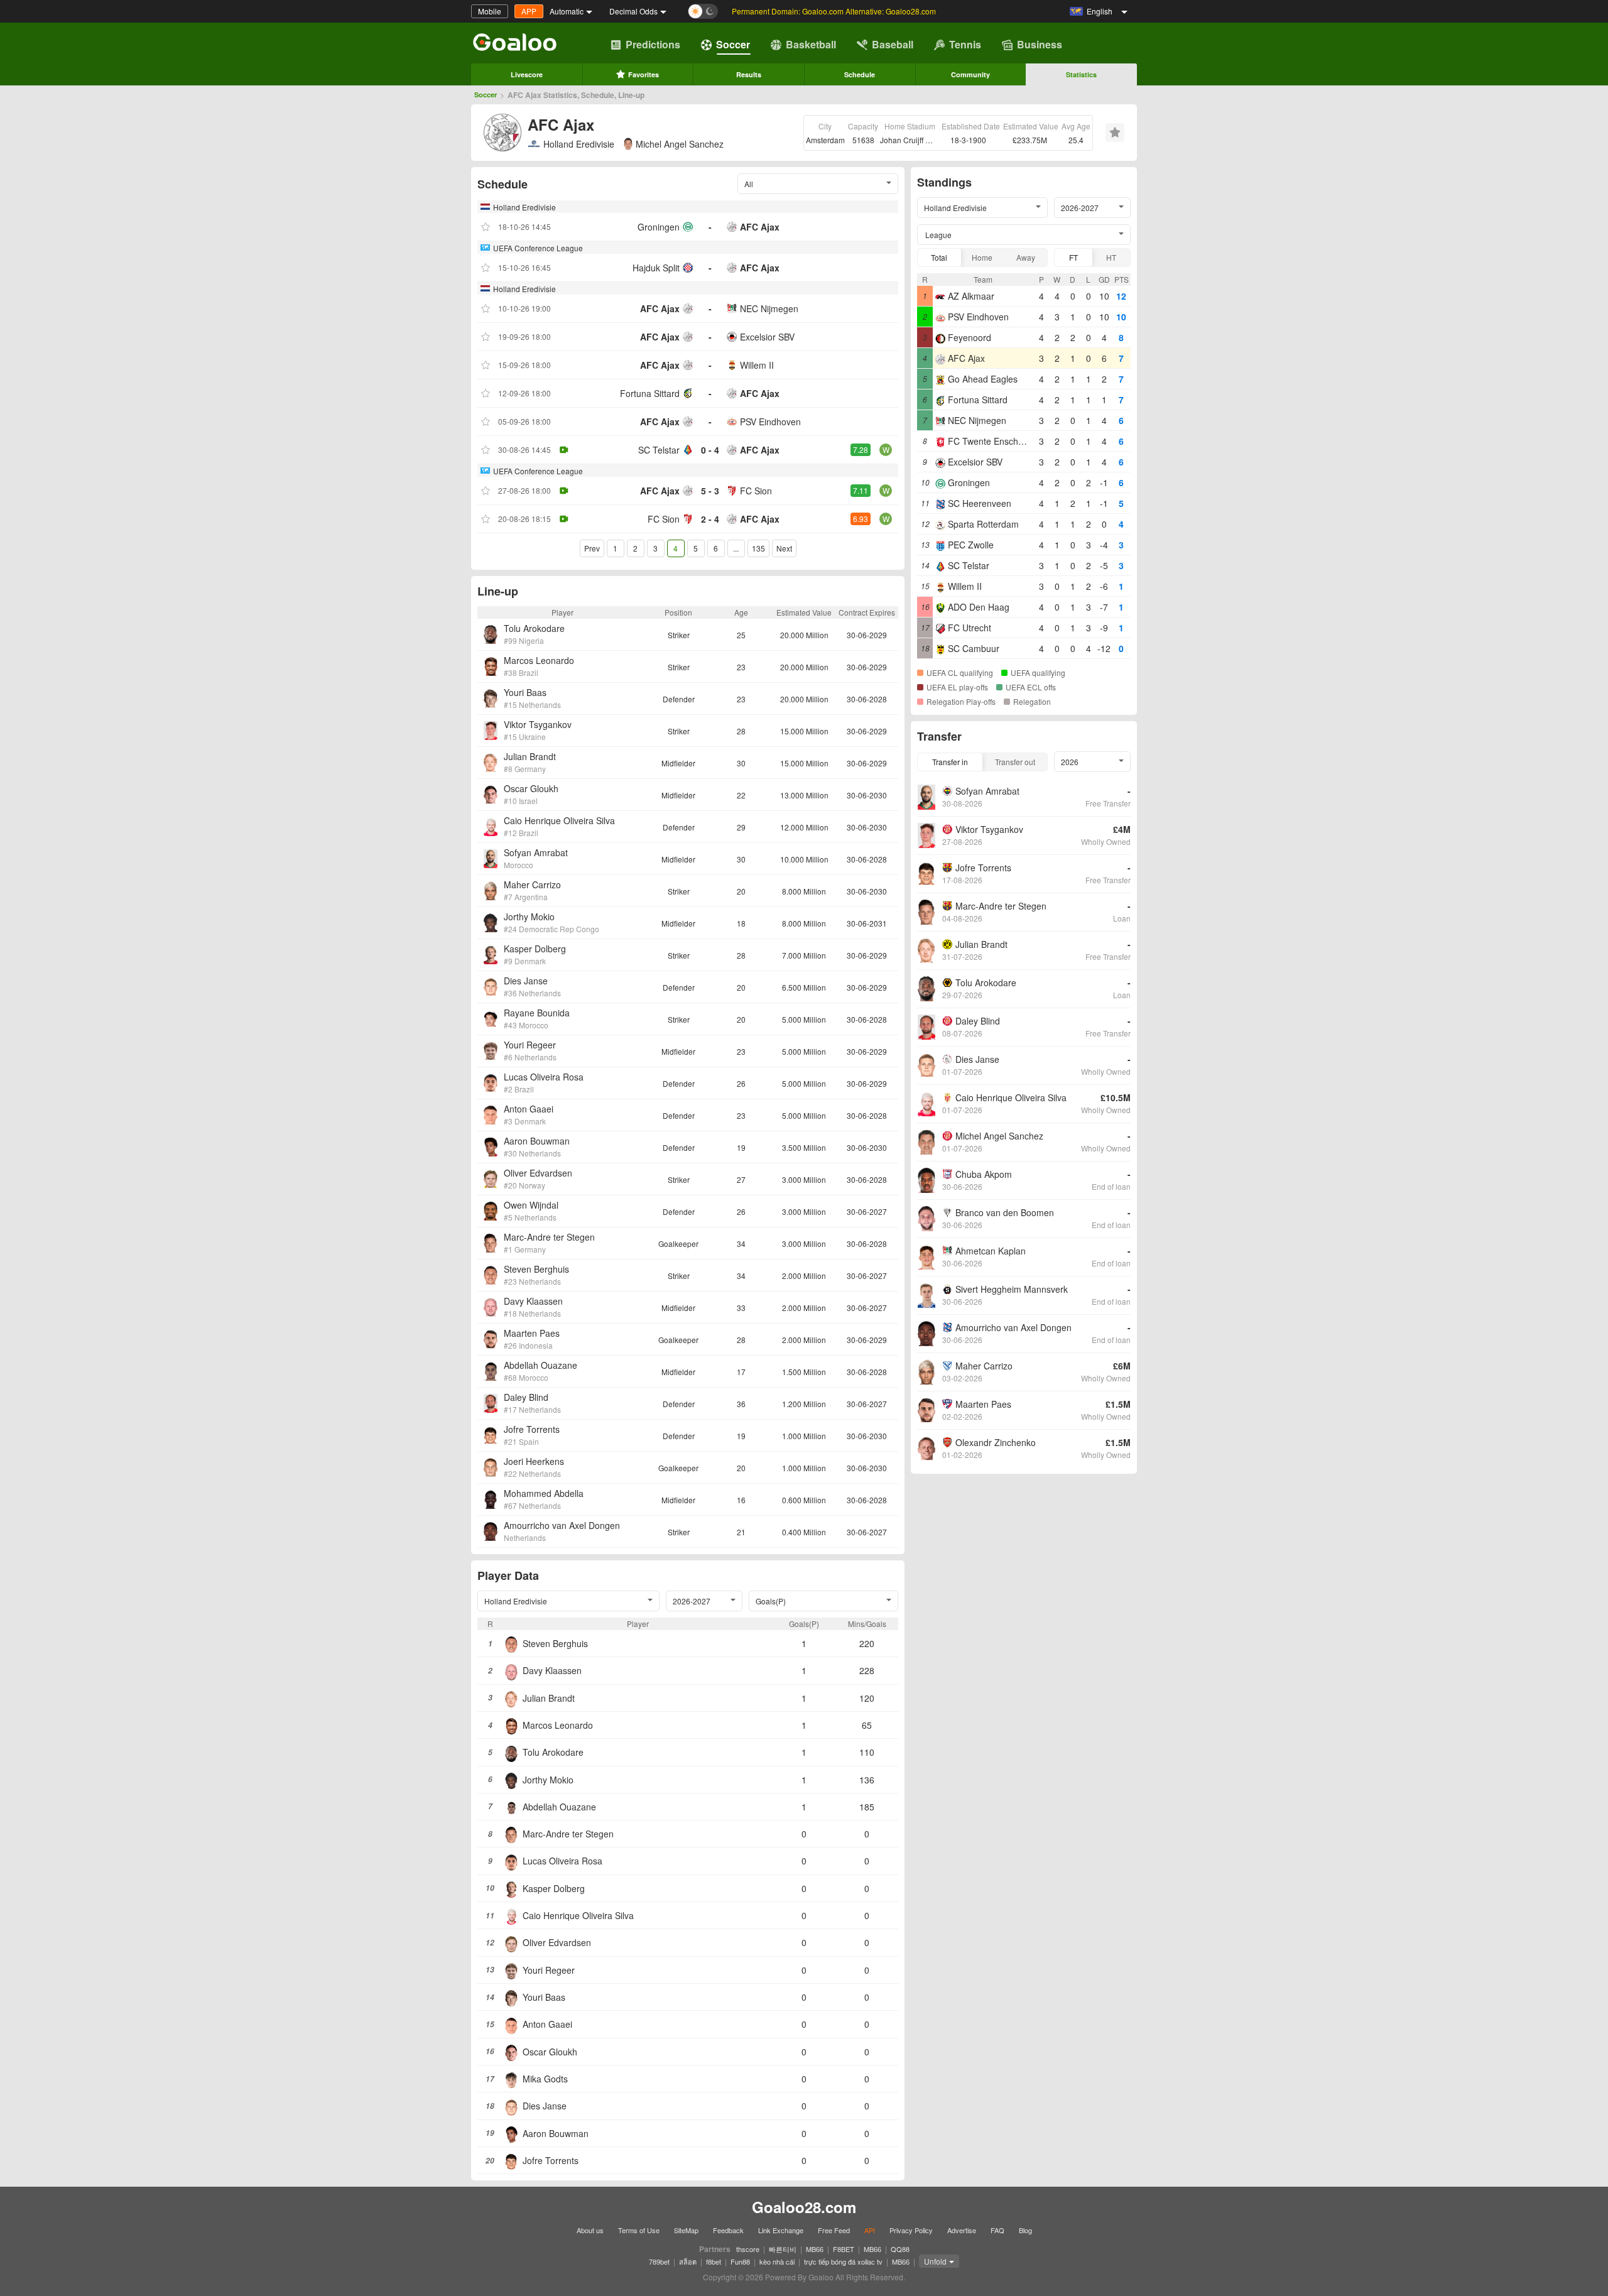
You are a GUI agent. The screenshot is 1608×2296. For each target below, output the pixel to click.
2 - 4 (710, 519)
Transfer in (950, 762)
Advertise (962, 2230)
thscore (748, 2249)
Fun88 (740, 2261)
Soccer (733, 44)
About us (590, 2230)
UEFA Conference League (538, 248)
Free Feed (834, 2230)
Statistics (1081, 74)
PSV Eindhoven (770, 422)
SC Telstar (659, 450)
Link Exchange (781, 2230)
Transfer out (1015, 762)
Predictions (653, 44)
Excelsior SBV (767, 337)
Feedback (728, 2230)
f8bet (714, 2261)
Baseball (893, 44)
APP (529, 11)
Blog (1025, 2230)
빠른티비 (783, 2249)
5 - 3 (710, 491)
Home (982, 257)
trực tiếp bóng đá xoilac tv (843, 2261)
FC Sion (756, 491)
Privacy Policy (911, 2230)
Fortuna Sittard (650, 393)
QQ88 (900, 2249)
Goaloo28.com (804, 2207)
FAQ (997, 2230)
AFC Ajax (760, 227)
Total (939, 257)
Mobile (490, 11)
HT (1111, 257)
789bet (659, 2261)
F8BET (844, 2249)
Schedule (860, 74)
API (870, 2230)
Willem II (757, 365)
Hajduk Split (656, 268)
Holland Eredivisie (579, 144)
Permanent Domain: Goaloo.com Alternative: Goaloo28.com (834, 11)
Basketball (811, 44)
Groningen (659, 227)
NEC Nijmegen (769, 308)
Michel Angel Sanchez (680, 144)
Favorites (644, 74)
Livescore (527, 74)
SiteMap (686, 2230)
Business (1040, 44)
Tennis (965, 44)
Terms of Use (639, 2230)
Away (1026, 257)
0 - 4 (710, 450)
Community (970, 74)
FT (1073, 257)
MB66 (815, 2249)
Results (749, 74)
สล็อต (688, 2261)
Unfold (935, 2261)
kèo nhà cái (777, 2261)
